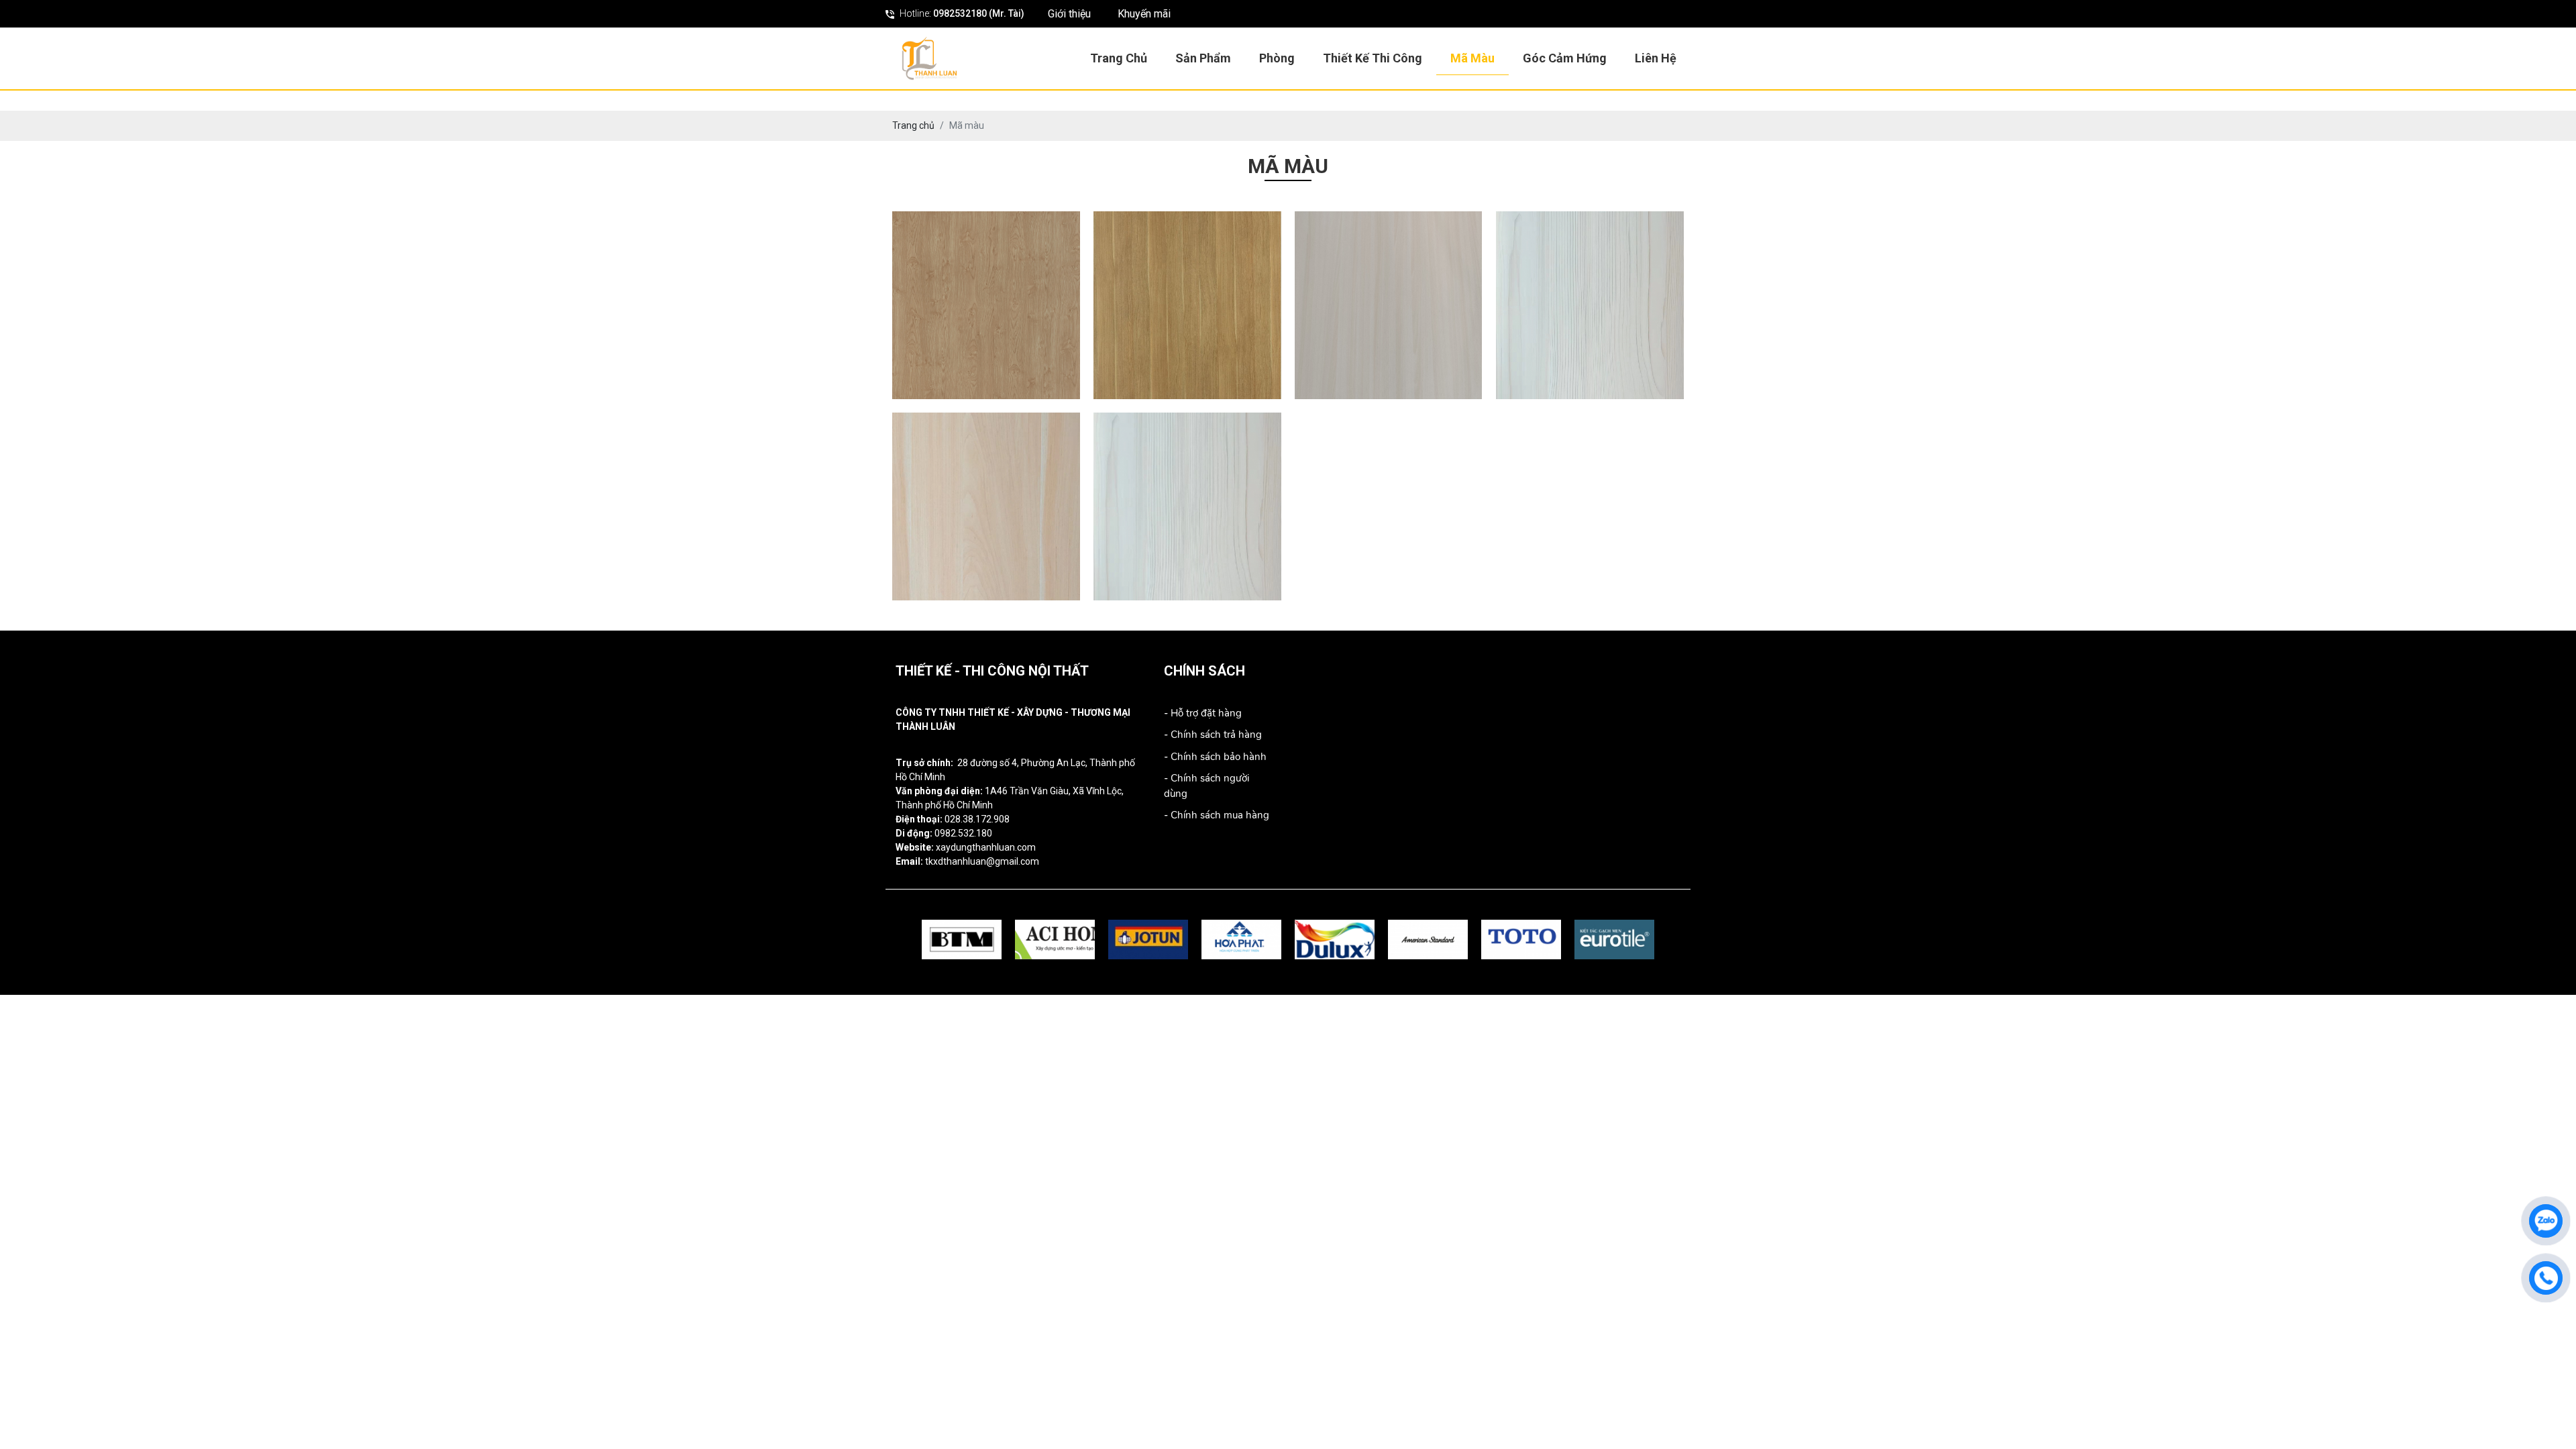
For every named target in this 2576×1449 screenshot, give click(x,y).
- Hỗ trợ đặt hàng (1203, 713)
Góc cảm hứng (1565, 58)
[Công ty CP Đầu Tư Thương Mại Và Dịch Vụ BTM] (962, 940)
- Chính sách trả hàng (1213, 735)
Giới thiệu (1069, 14)
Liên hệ (1656, 58)
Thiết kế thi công (1373, 58)
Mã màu (1472, 58)
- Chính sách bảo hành (1215, 757)
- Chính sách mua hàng (1217, 815)
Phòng (1277, 58)
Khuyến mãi (1144, 14)
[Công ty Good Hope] (1055, 940)
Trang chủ (1119, 58)
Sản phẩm (1203, 58)
